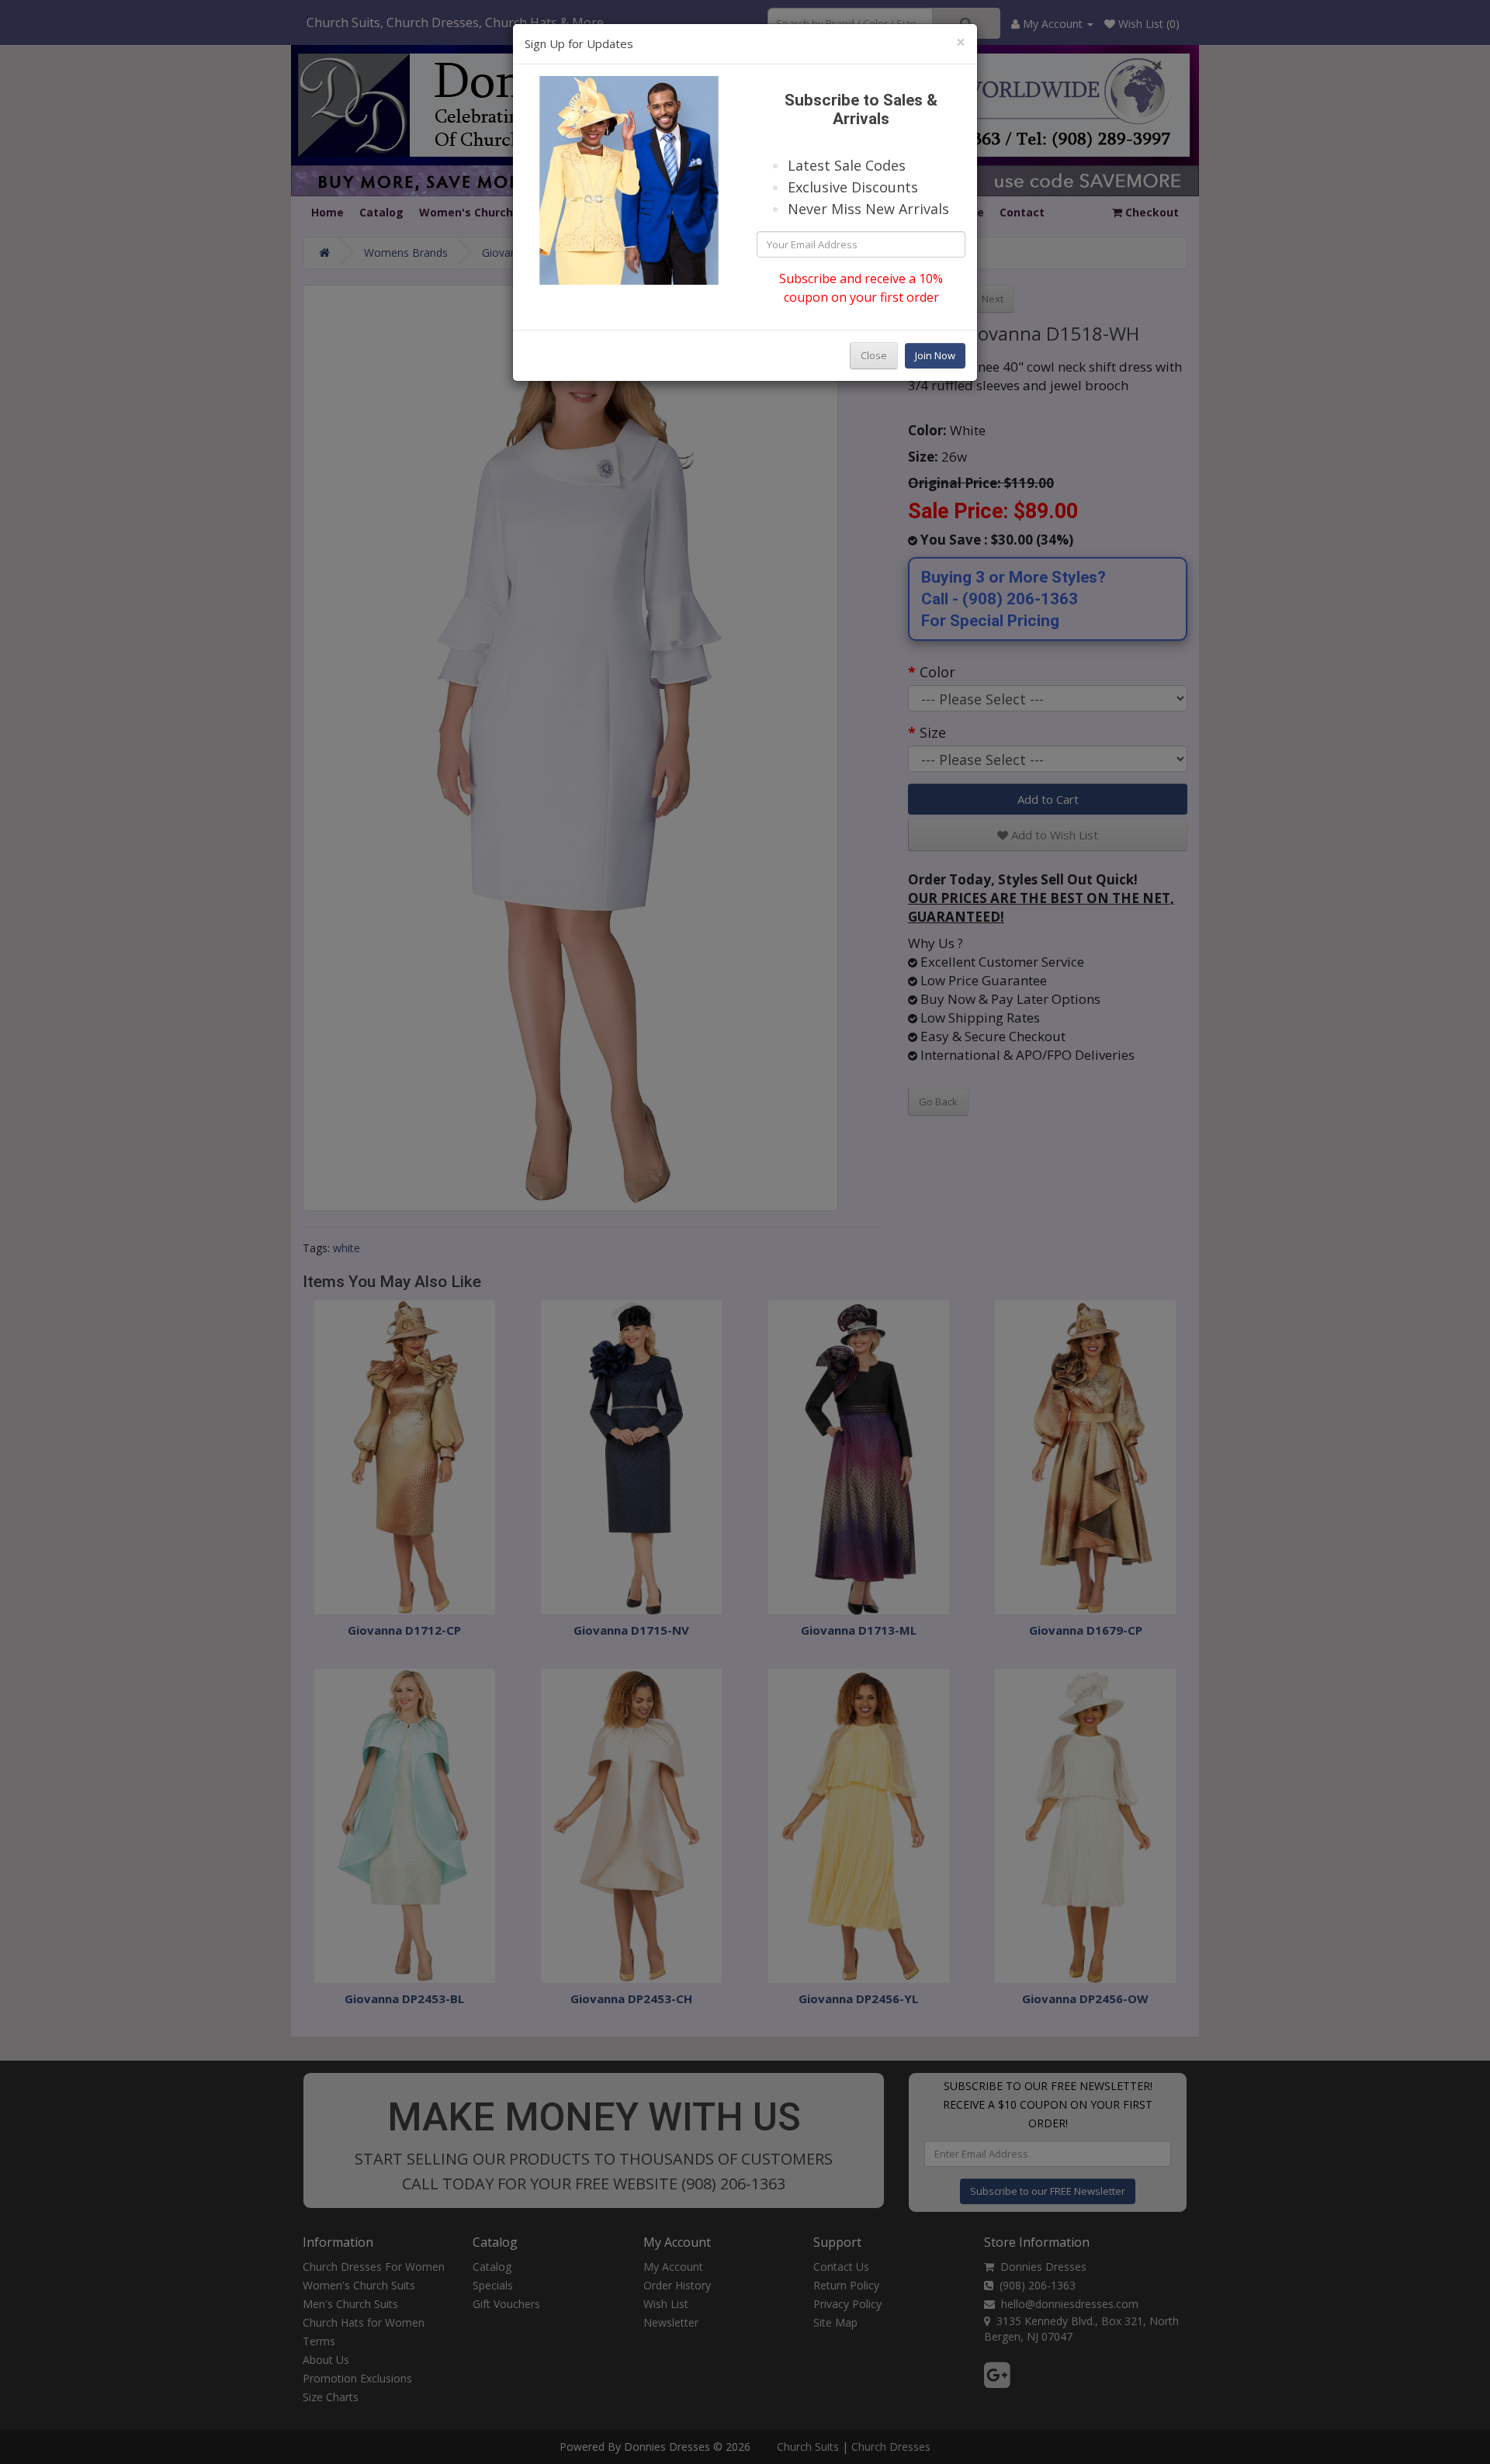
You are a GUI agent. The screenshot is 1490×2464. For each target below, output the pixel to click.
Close (874, 355)
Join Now (935, 355)
